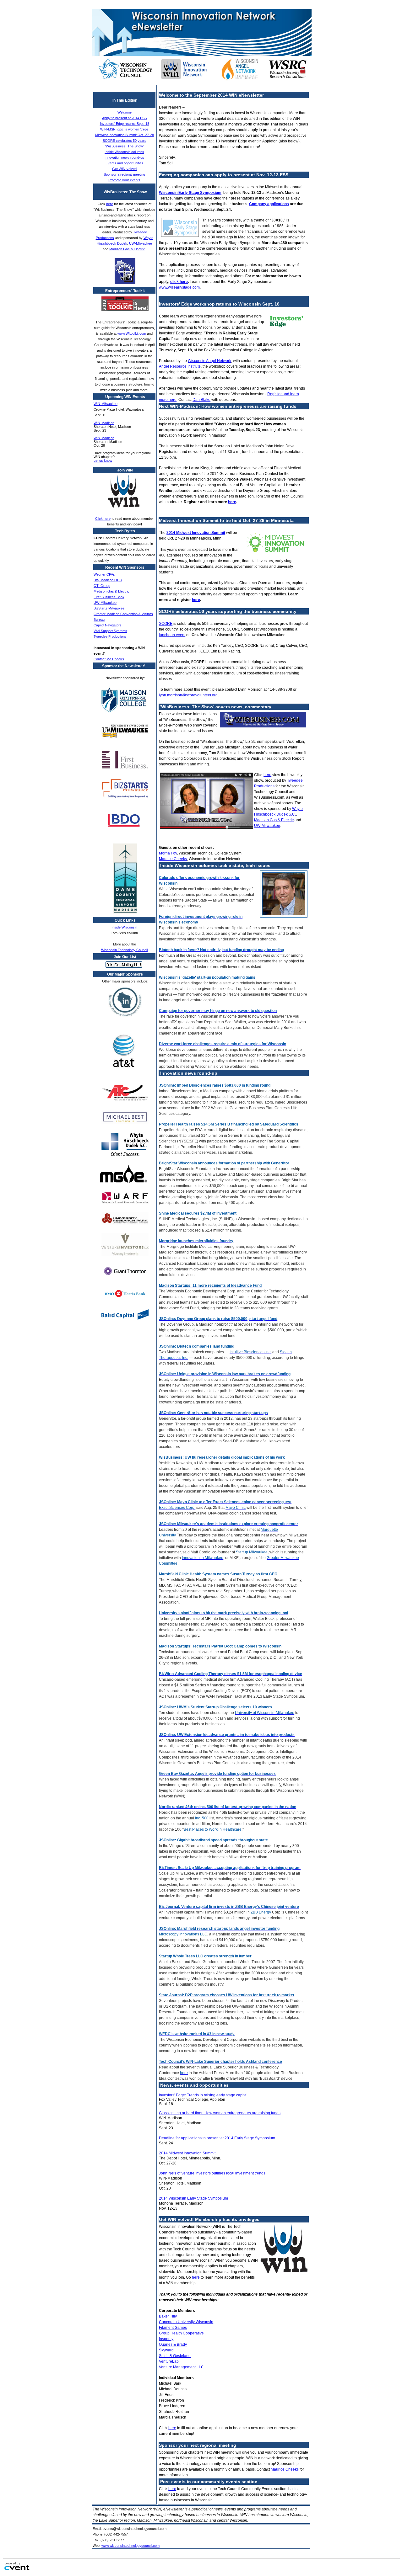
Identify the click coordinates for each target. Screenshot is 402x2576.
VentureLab (169, 2361)
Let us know (103, 460)
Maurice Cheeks (173, 859)
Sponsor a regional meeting (124, 174)
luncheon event (172, 635)
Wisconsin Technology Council (124, 950)
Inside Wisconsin (124, 927)
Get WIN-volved (124, 169)
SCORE (166, 624)
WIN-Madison (104, 423)
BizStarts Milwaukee (109, 608)
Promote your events (124, 180)
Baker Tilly (168, 2316)
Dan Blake (201, 400)
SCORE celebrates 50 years (125, 141)
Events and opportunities (124, 163)
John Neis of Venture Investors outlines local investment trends (212, 2173)
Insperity (166, 2339)
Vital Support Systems (110, 631)
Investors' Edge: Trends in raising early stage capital (203, 2095)
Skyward (166, 2350)
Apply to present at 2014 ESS (124, 118)
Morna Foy (168, 853)
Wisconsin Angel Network (209, 361)
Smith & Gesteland (175, 2356)
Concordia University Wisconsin (186, 2322)
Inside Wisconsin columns (124, 152)
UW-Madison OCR (108, 580)
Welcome (125, 112)
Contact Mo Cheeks (109, 659)
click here (179, 282)
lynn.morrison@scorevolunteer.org (188, 695)
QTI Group (102, 586)
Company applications (269, 204)
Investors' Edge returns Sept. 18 (125, 124)
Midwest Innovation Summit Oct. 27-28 (125, 135)
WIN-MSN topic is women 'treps (124, 129)
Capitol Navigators (108, 625)
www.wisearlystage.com (179, 287)
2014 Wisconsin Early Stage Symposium (193, 2198)
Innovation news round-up (124, 157)
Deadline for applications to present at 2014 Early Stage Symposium (217, 2138)
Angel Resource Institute (180, 366)
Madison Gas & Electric (127, 249)
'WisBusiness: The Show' (124, 146)
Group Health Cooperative (181, 2333)
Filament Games (173, 2328)
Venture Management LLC (181, 2367)
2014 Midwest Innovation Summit (196, 533)
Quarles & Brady (173, 2344)
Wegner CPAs (104, 574)
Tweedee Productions (110, 636)
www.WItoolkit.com (132, 333)
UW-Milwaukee (141, 243)
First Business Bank (109, 597)
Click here (103, 519)
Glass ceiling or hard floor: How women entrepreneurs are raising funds (220, 2113)
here (110, 204)
